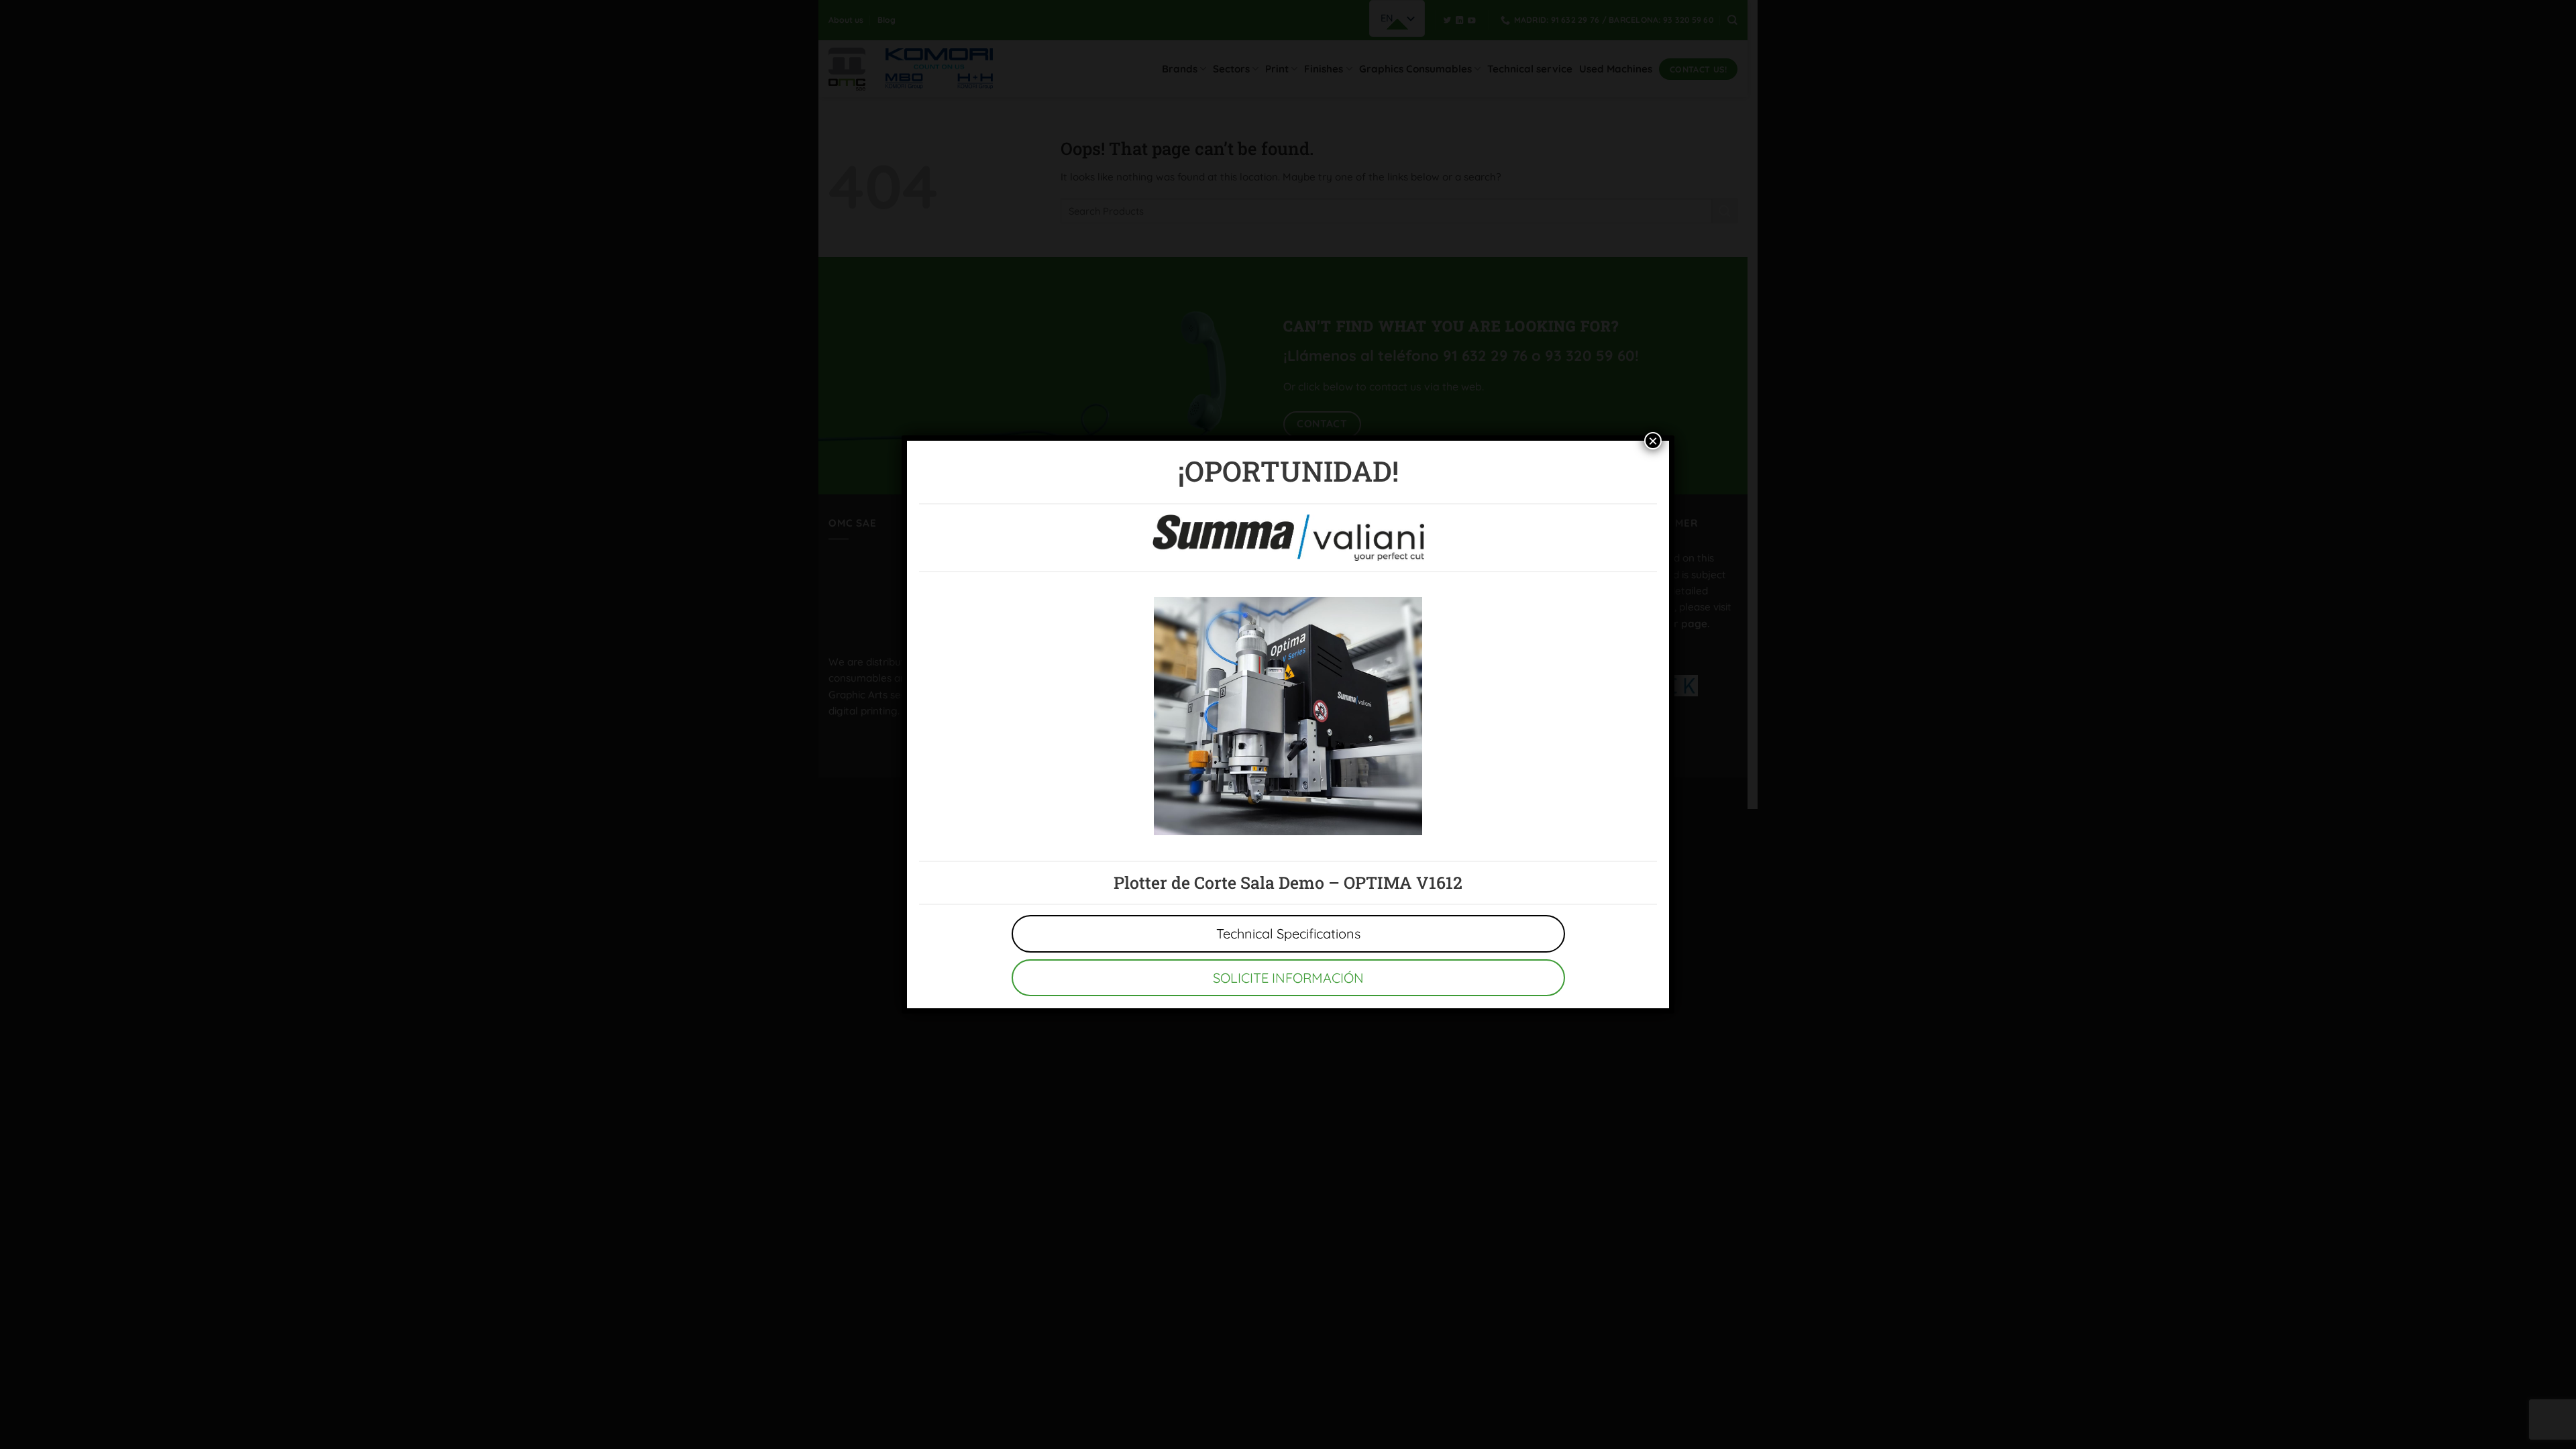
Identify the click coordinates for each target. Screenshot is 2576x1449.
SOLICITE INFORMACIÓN (1288, 978)
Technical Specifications (1288, 933)
